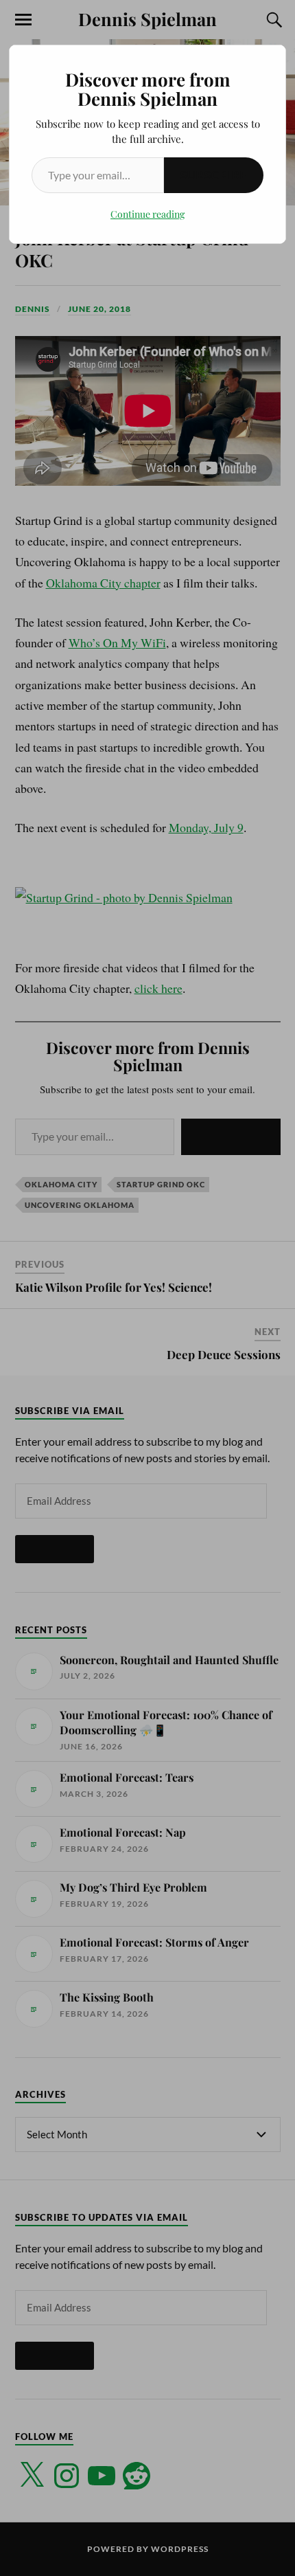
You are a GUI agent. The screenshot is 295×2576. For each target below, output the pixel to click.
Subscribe (214, 175)
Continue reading (147, 214)
